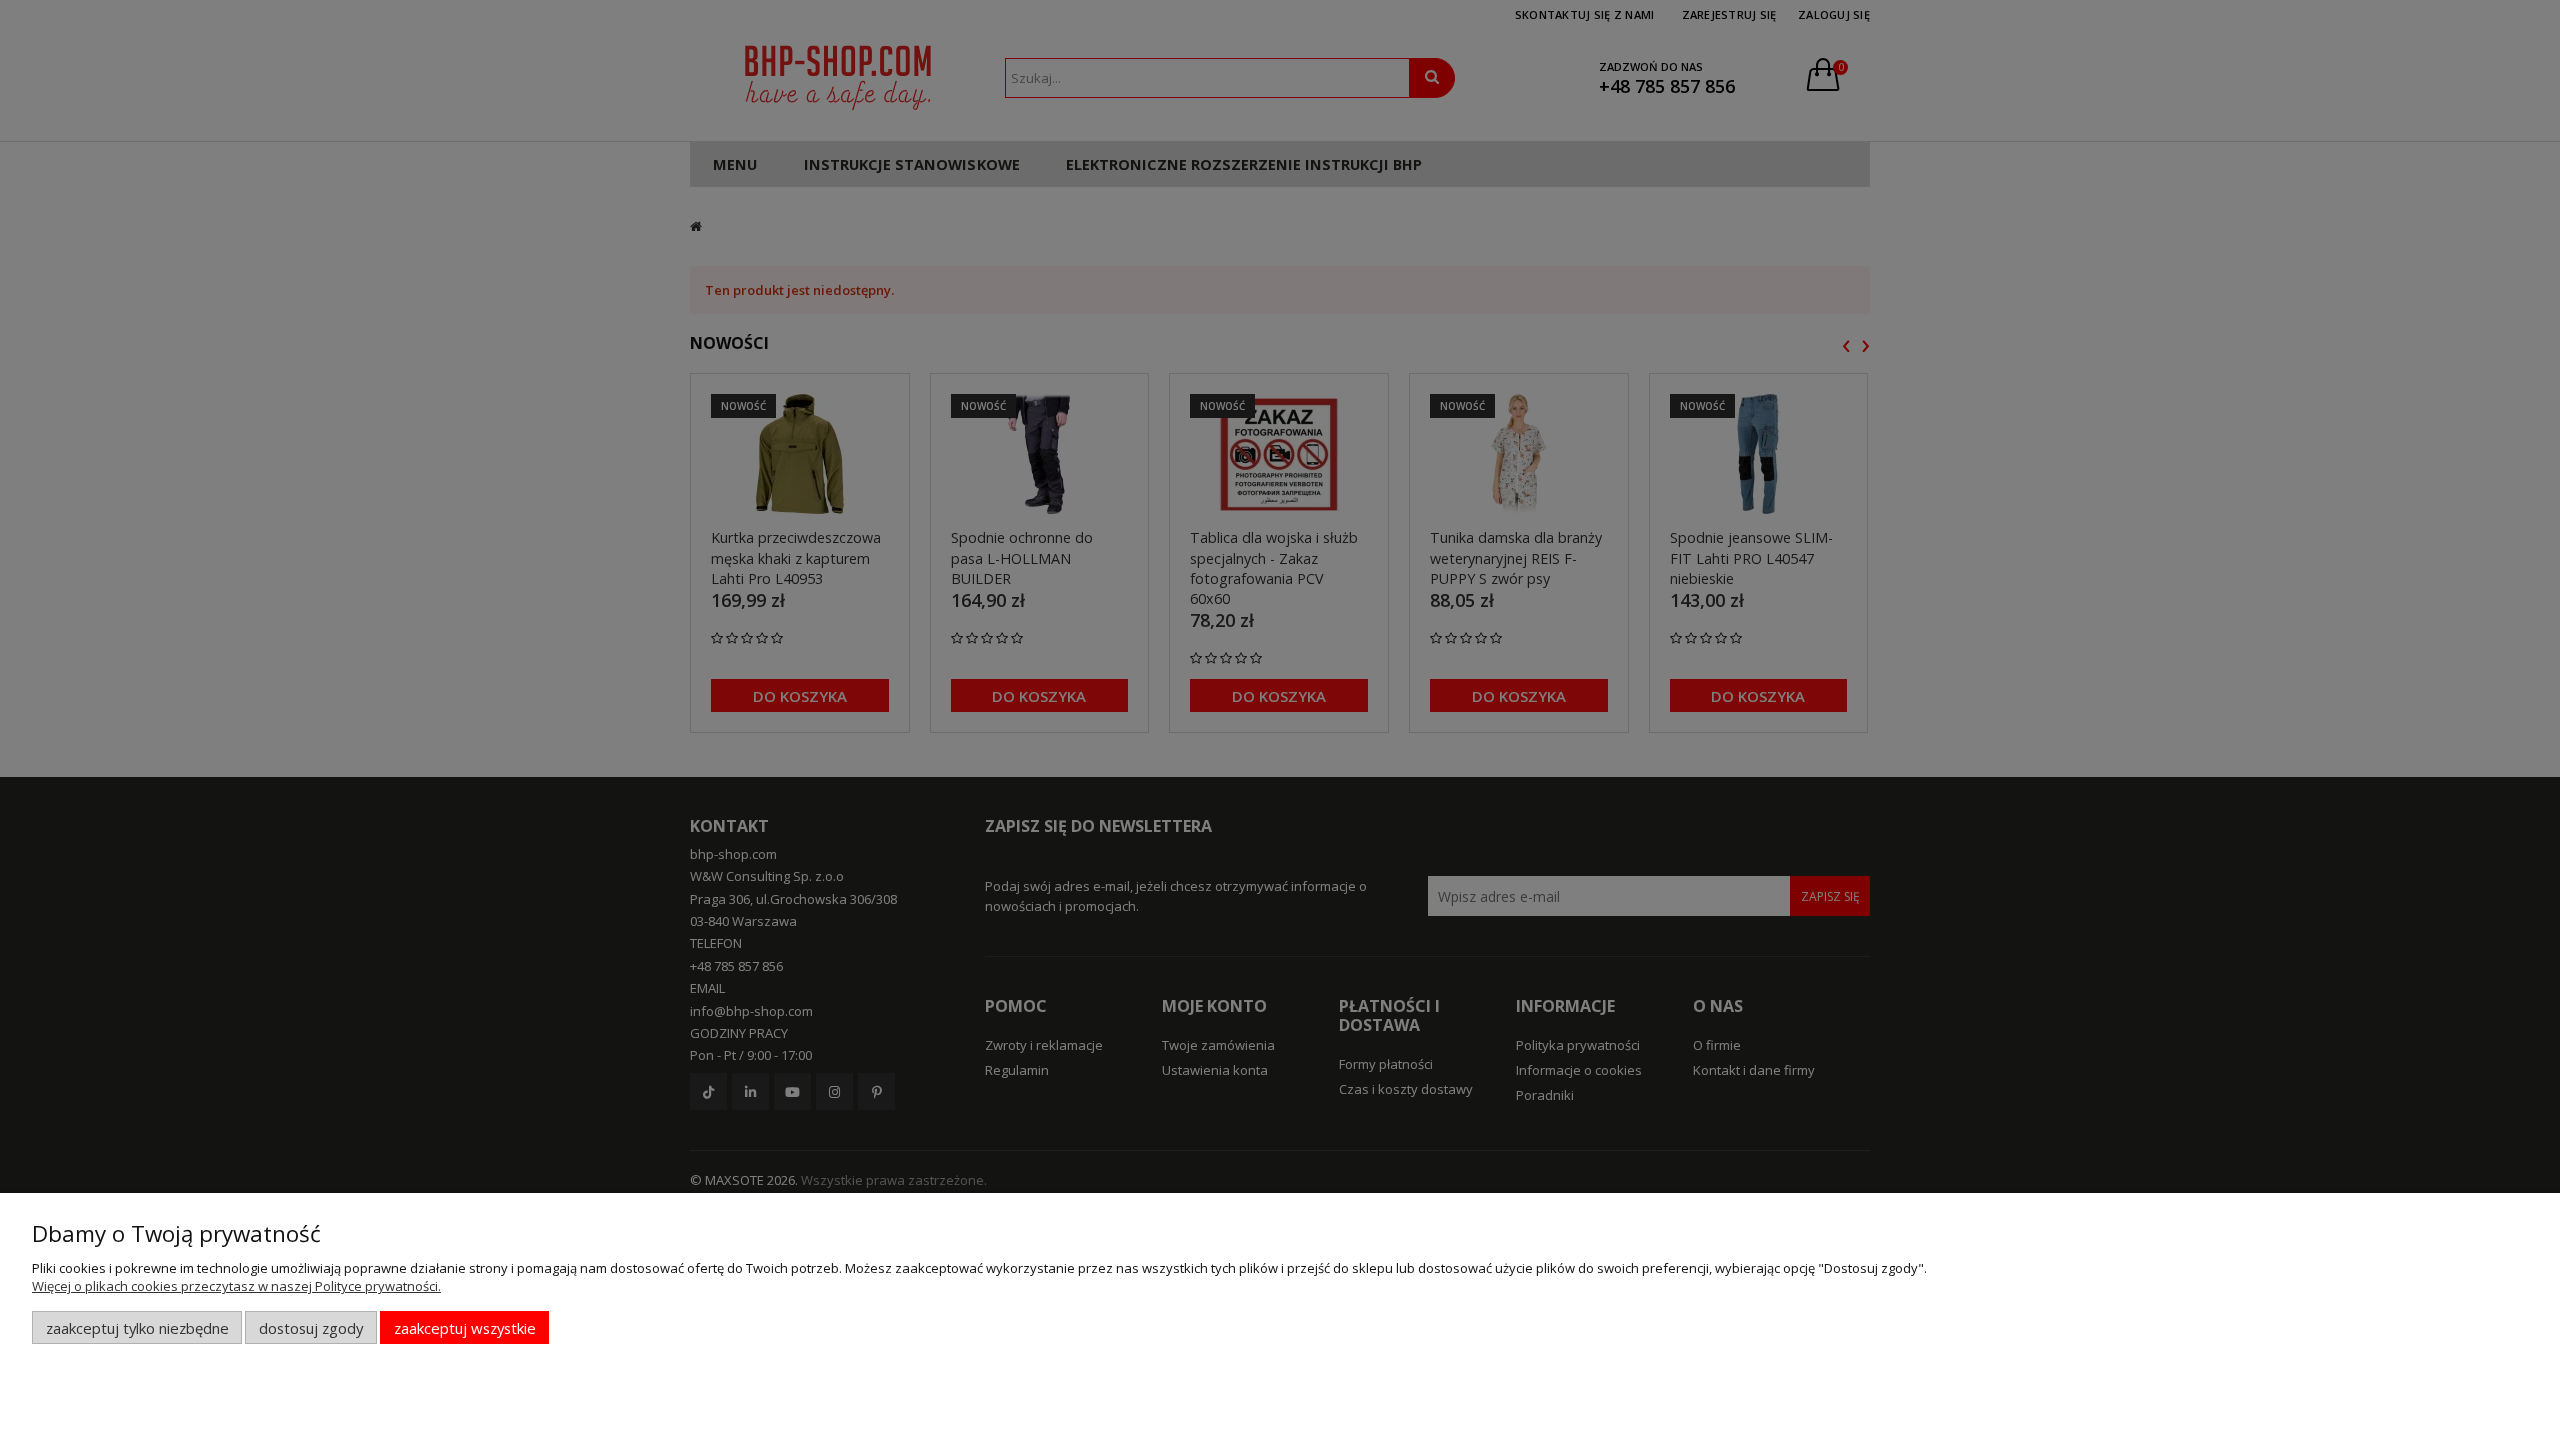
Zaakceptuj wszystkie (465, 1328)
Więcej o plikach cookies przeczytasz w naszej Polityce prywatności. (236, 1286)
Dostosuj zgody (311, 1328)
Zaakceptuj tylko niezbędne (137, 1328)
